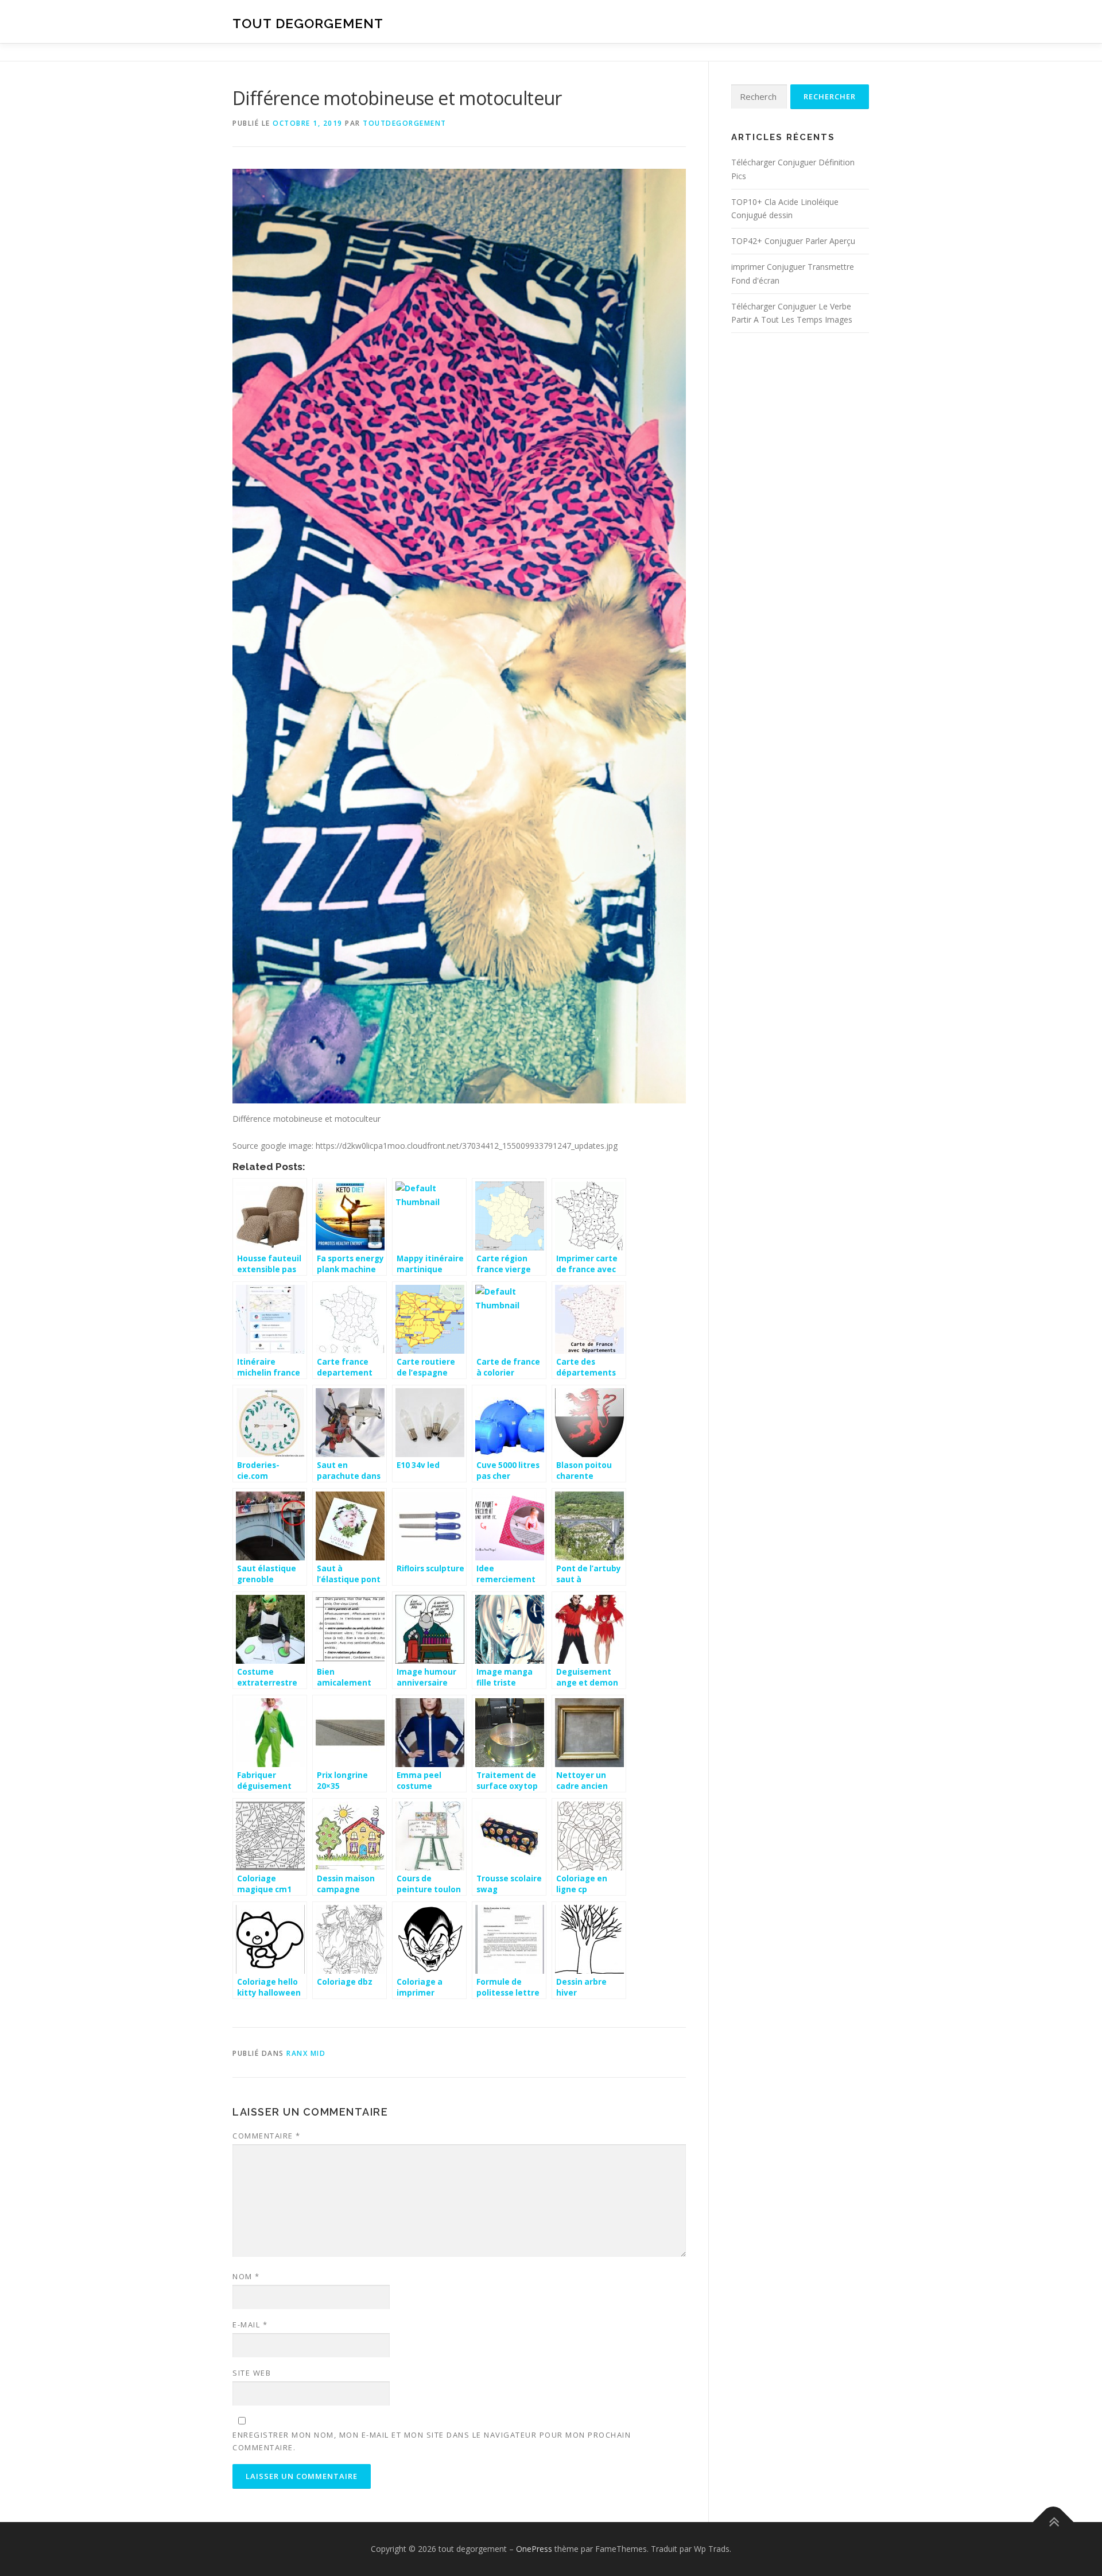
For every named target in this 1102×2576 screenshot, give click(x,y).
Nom (246, 2276)
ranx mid (306, 2053)
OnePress (534, 2549)
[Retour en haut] (1054, 2522)
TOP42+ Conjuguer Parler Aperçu (793, 241)
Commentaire (267, 2136)
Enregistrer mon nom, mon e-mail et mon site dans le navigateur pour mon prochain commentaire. (432, 2441)
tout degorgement (308, 23)
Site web (252, 2373)
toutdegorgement (405, 123)
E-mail (250, 2325)
